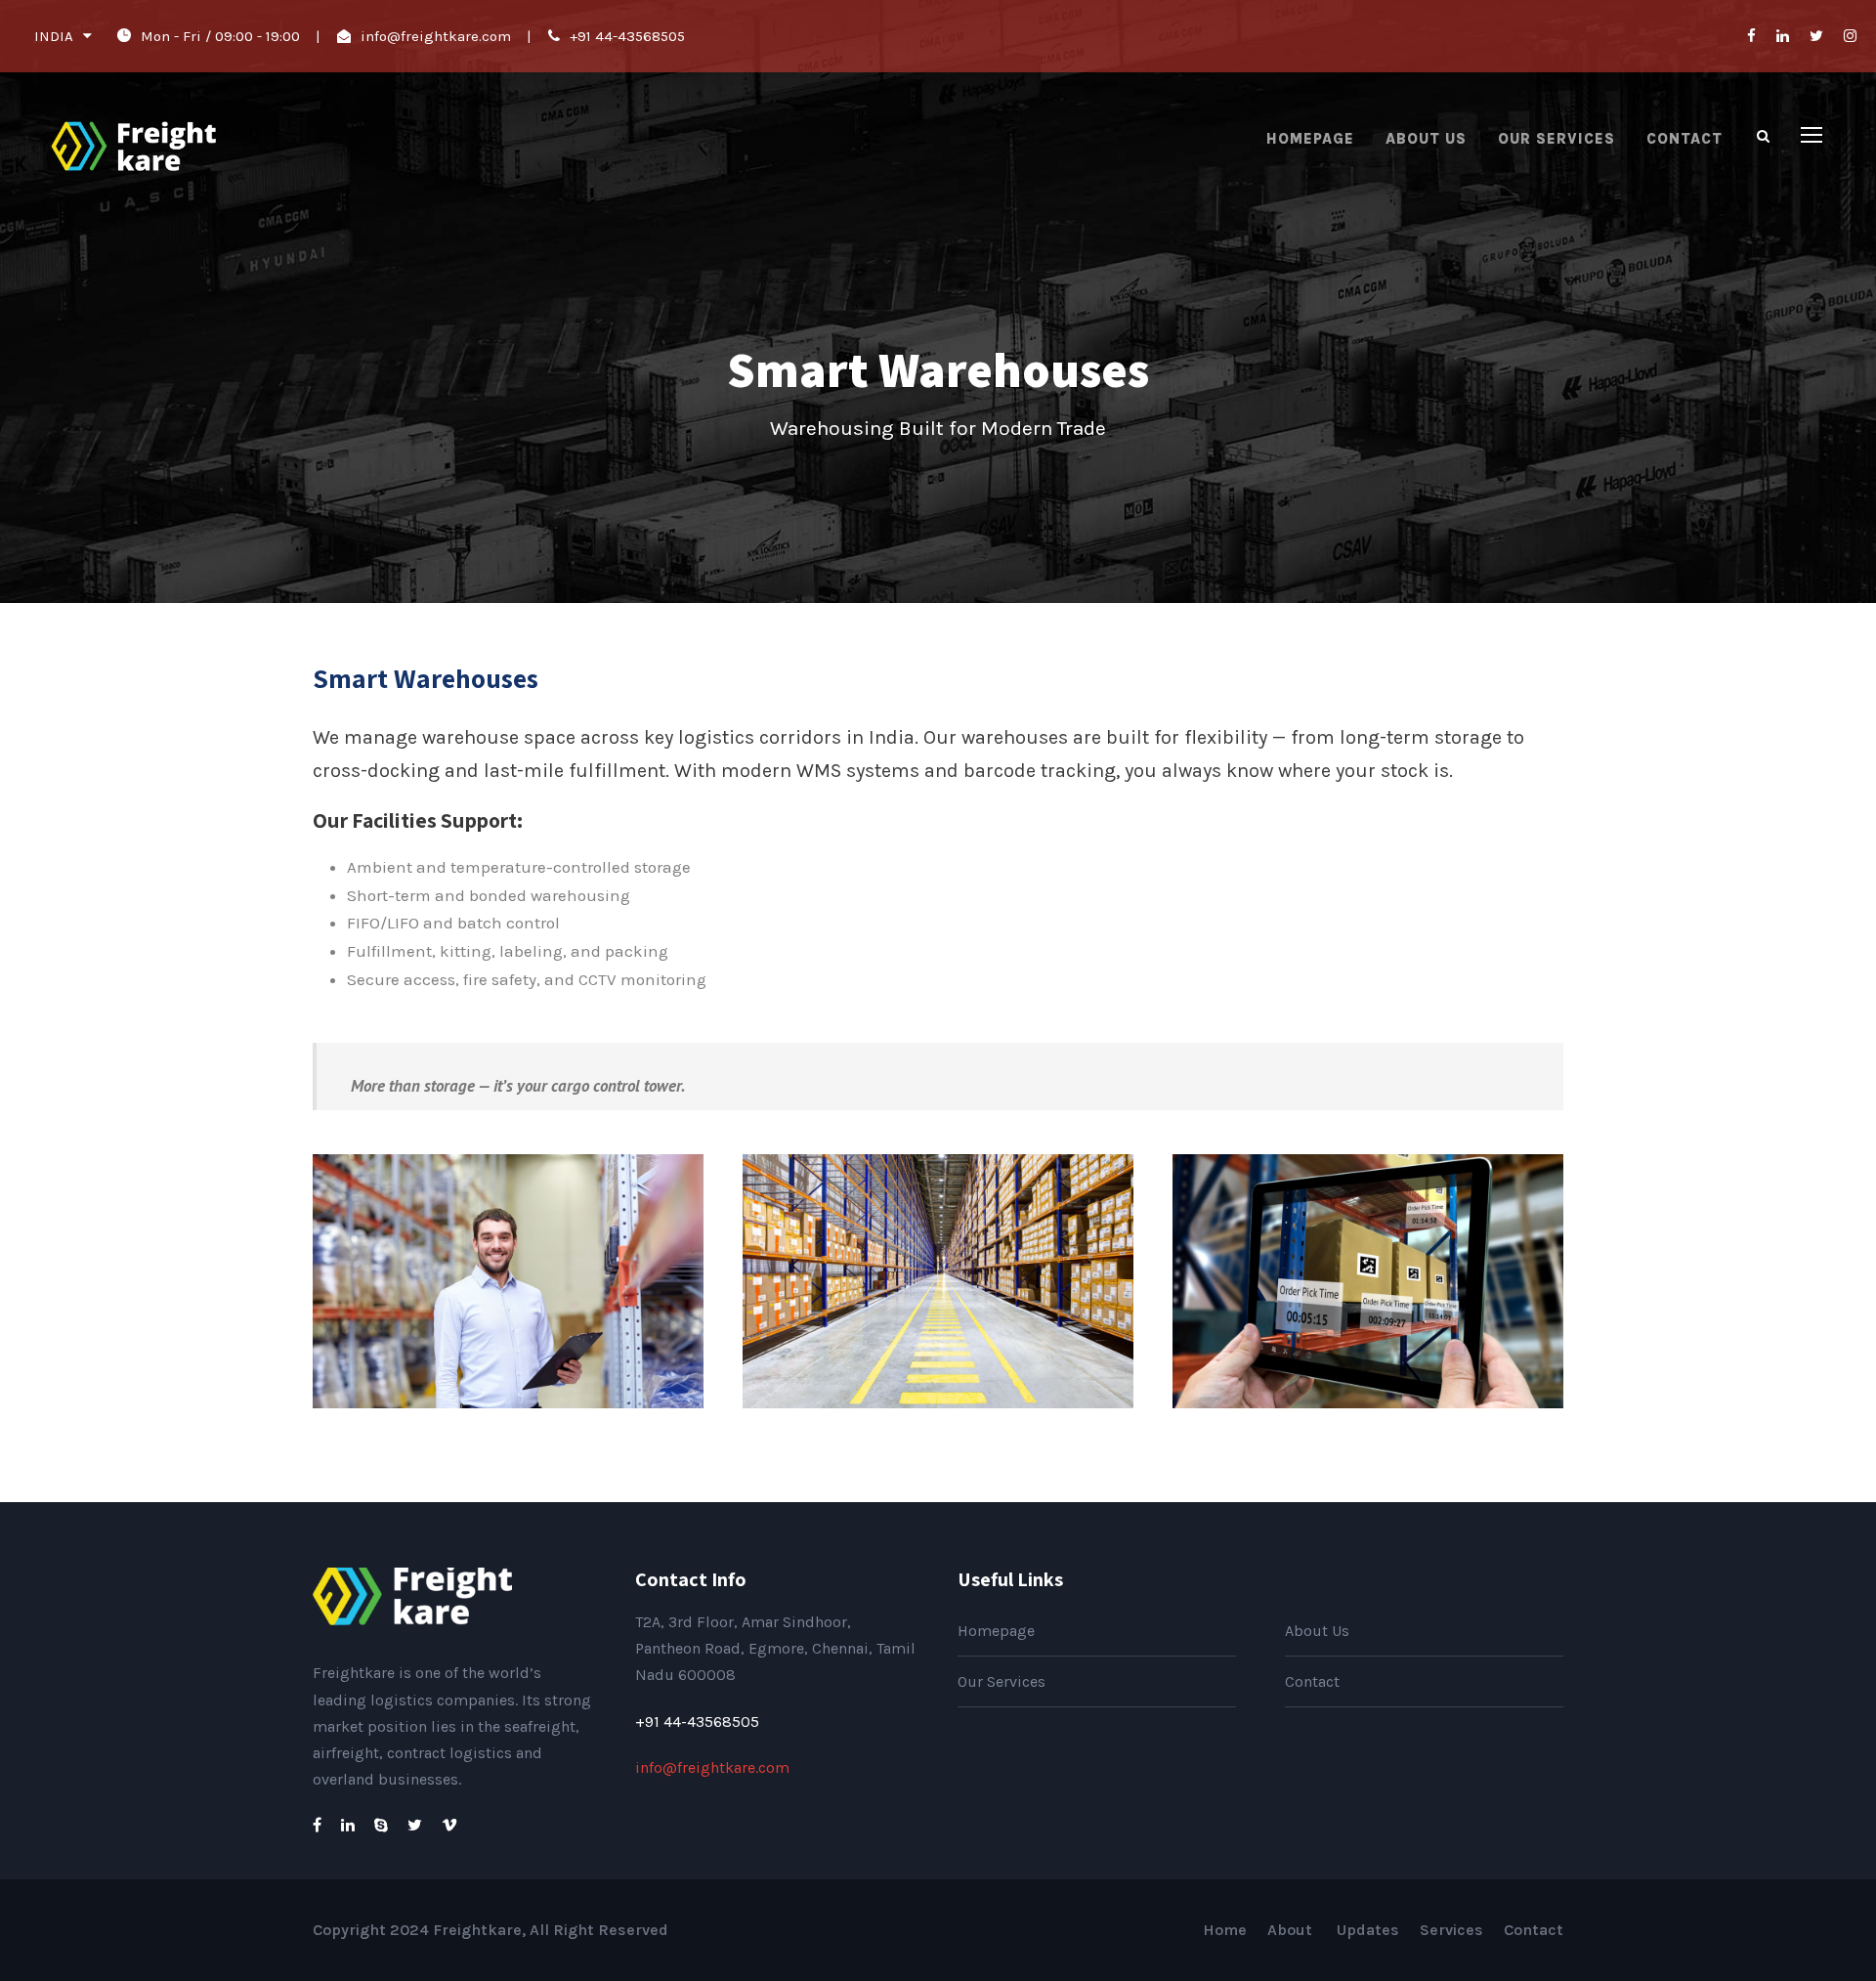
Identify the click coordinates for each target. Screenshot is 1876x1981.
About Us (1426, 139)
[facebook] (1751, 36)
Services (1451, 1930)
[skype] (381, 1825)
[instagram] (1850, 36)
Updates (1368, 1930)
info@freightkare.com (436, 36)
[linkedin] (1783, 36)
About (1292, 1930)
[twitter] (1816, 36)
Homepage (1310, 139)
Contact (1684, 139)
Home (1225, 1930)
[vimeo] (449, 1825)
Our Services (1556, 139)
